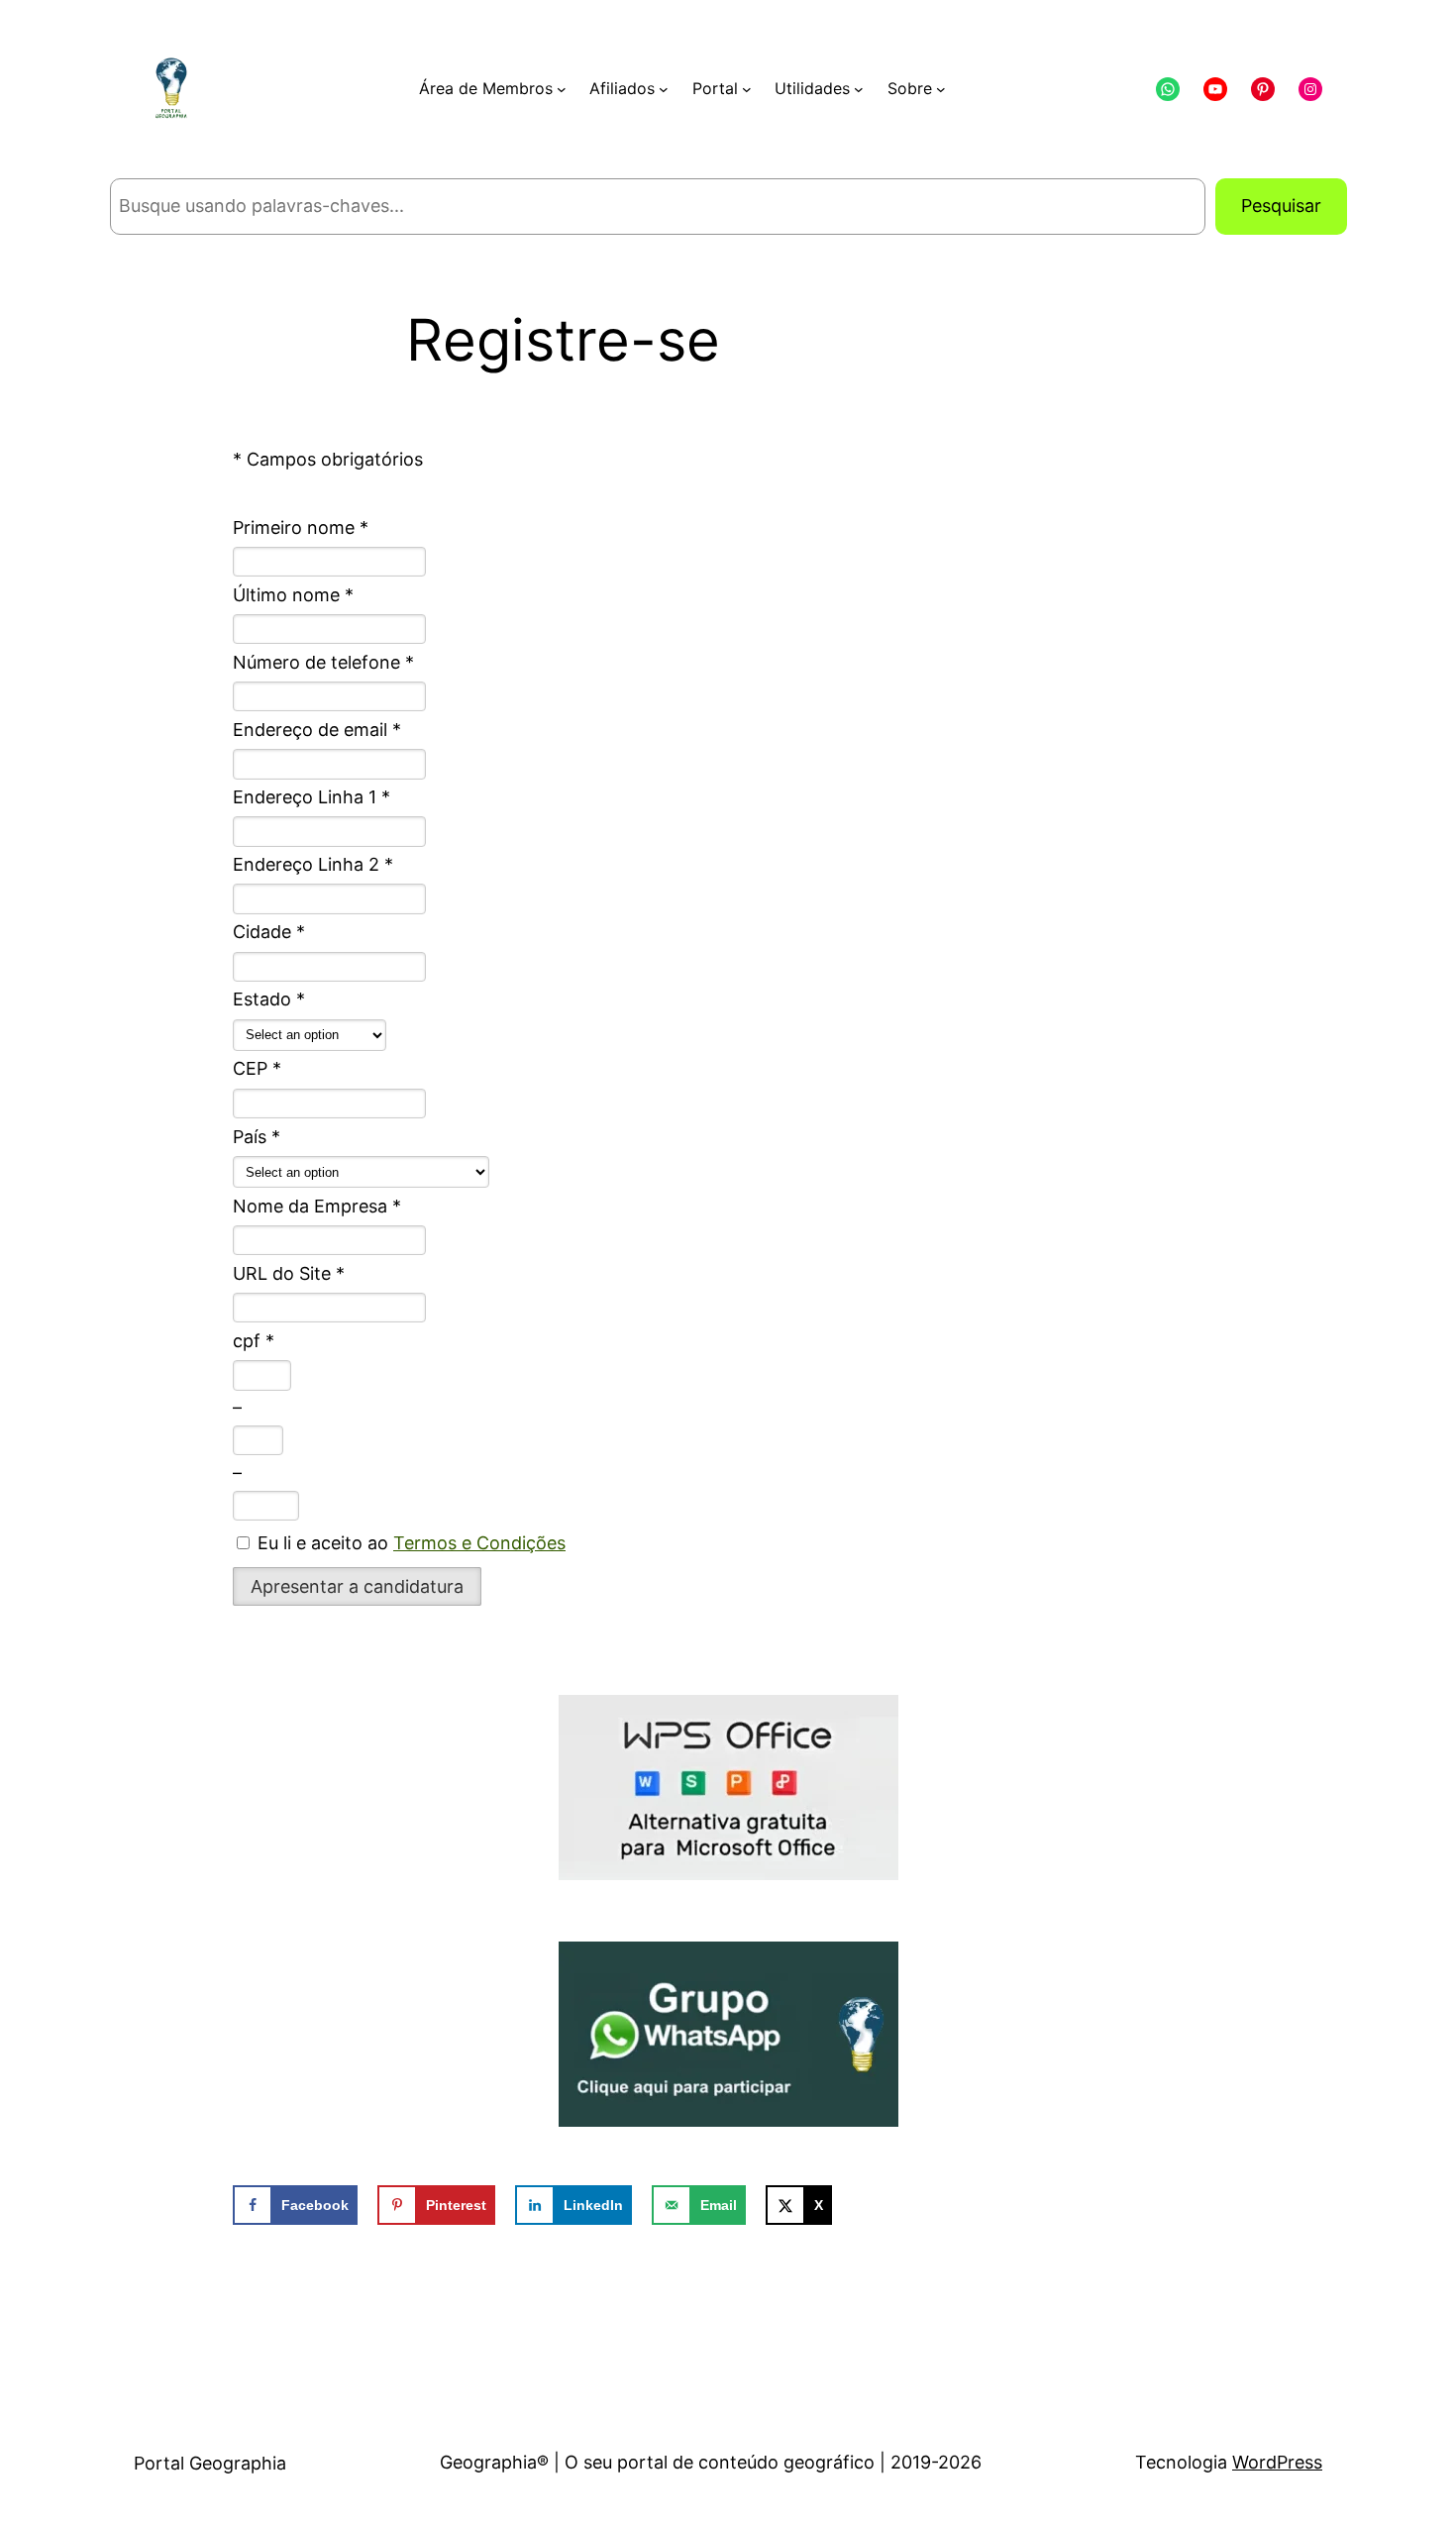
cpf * (254, 1341)
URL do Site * (289, 1273)
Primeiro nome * (301, 527)
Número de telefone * (323, 662)
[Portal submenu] (747, 89)
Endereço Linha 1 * (312, 797)
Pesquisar (1281, 206)
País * (257, 1137)
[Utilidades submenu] (859, 89)
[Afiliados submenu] (664, 89)
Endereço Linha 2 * (313, 864)
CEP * (257, 1068)
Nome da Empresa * (317, 1206)
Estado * (269, 999)
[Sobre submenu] (941, 89)
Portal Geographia (210, 2463)
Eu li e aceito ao (409, 1543)
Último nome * (293, 595)
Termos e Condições (479, 1543)
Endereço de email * (317, 730)
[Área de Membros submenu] (562, 89)
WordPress (1277, 2462)
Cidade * (269, 932)
